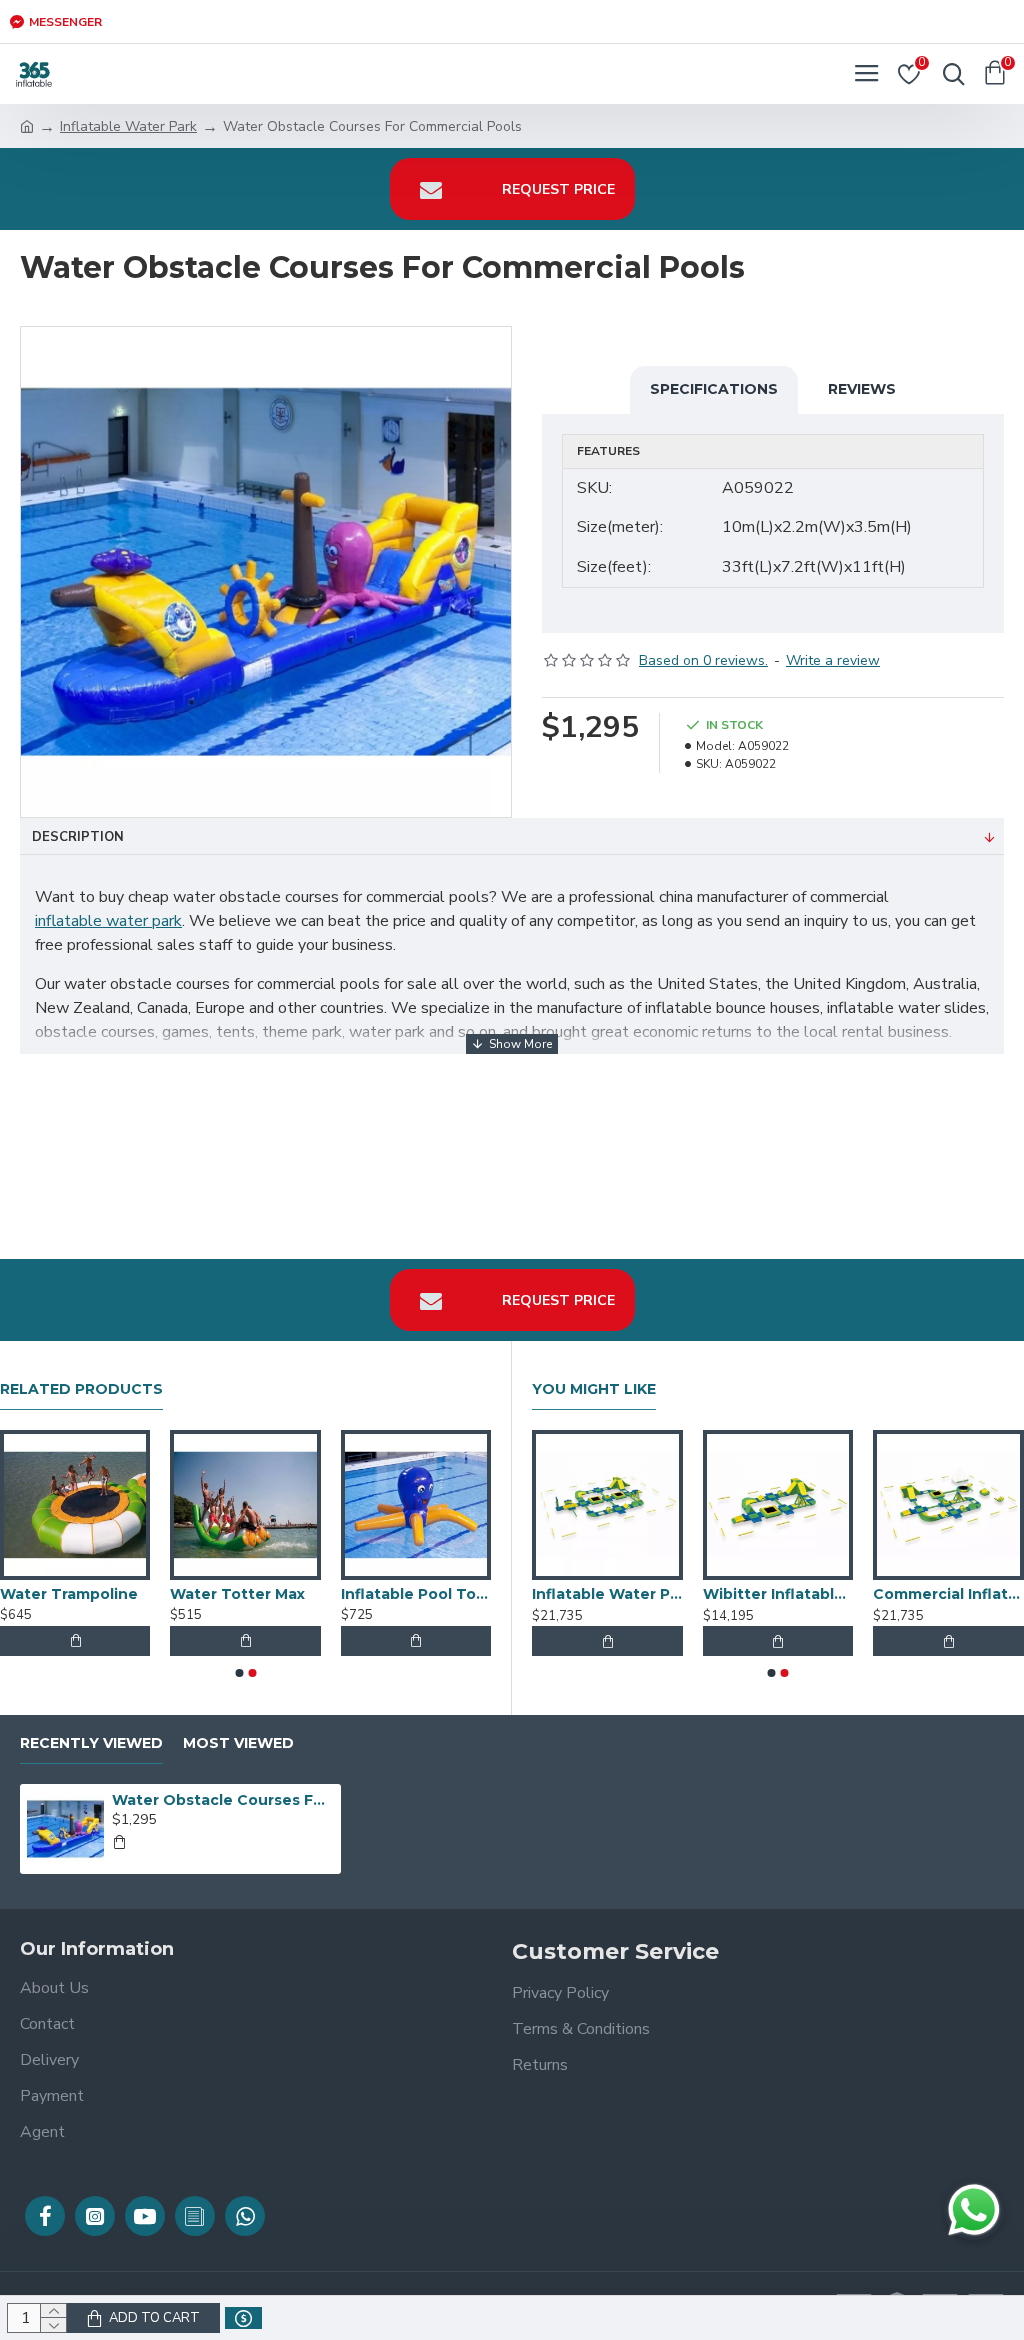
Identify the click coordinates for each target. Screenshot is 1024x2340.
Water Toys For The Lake (602, 1594)
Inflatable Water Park (128, 126)
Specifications (714, 389)
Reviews (862, 389)
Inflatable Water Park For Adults (241, 1594)
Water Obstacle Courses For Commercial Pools (223, 1800)
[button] (239, 1673)
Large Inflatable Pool (944, 1594)
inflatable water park (108, 921)
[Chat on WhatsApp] (974, 2210)
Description (78, 837)
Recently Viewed (91, 1743)
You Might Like (594, 1389)
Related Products (81, 1389)
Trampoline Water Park (411, 1594)
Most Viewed (238, 1743)
